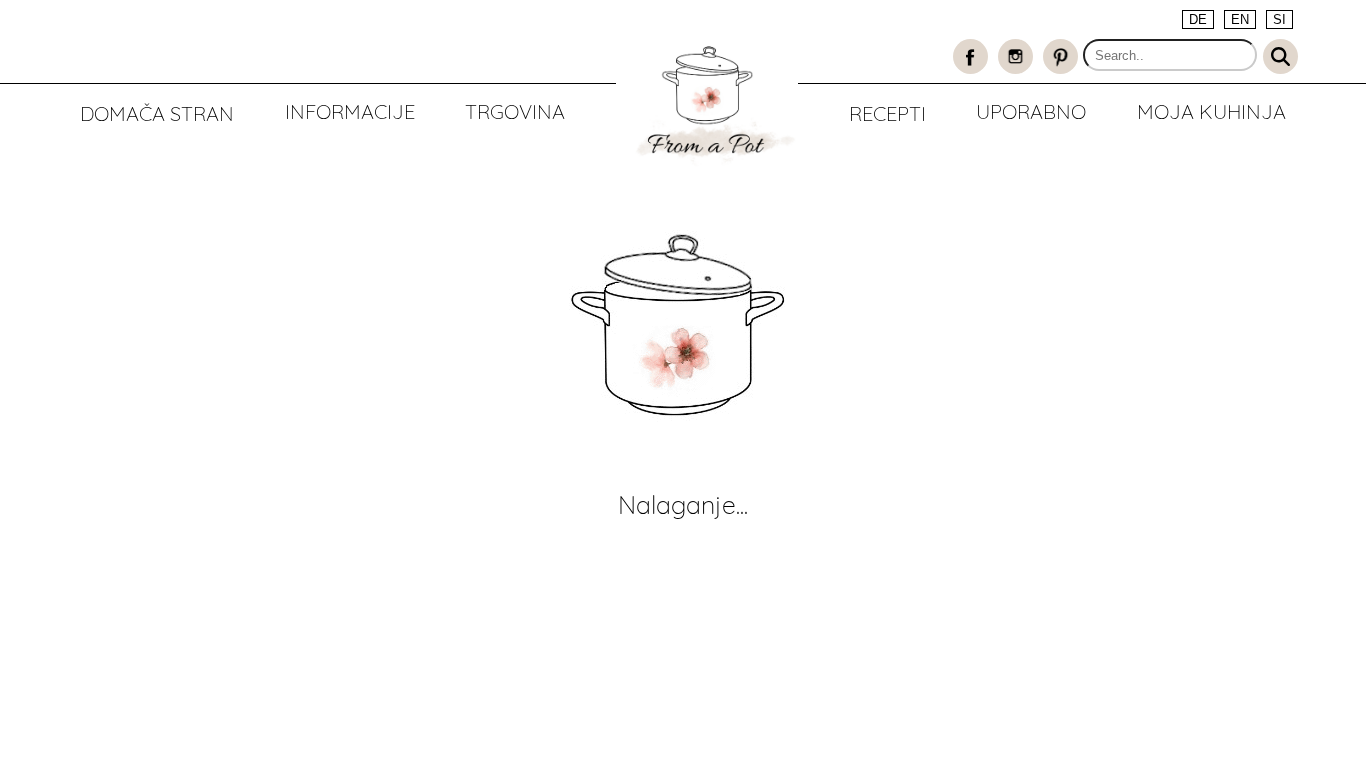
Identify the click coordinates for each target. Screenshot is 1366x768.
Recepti (887, 113)
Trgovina (515, 111)
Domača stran (157, 113)
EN (1240, 19)
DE (1198, 19)
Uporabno (1031, 111)
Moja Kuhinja (1211, 111)
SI (1279, 19)
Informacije (350, 111)
